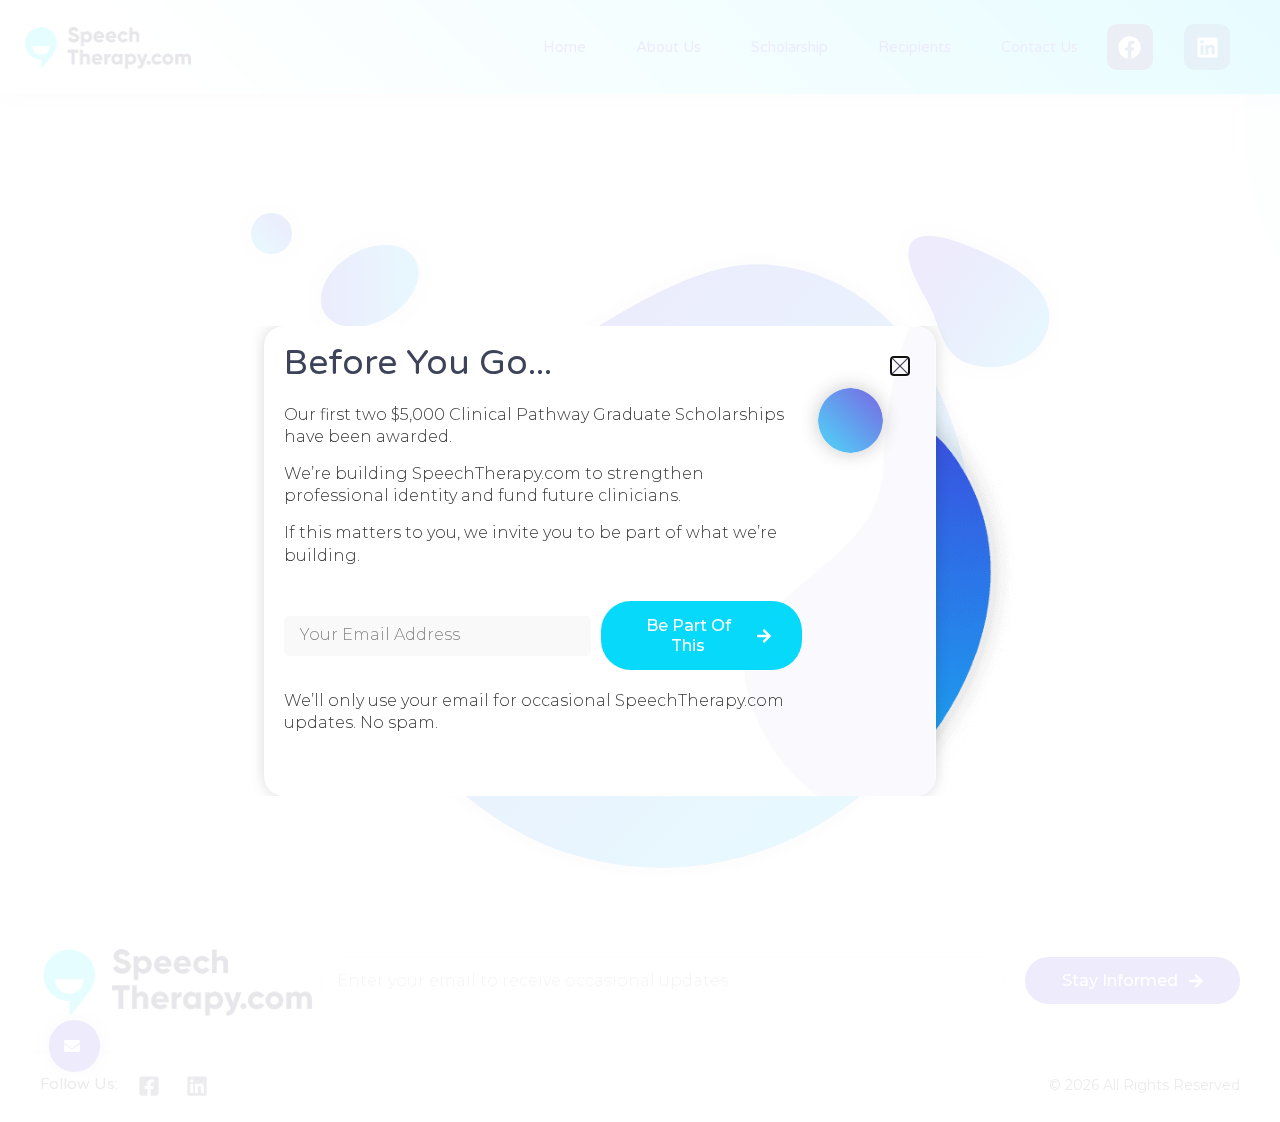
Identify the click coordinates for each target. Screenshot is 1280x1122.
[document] (640, 561)
